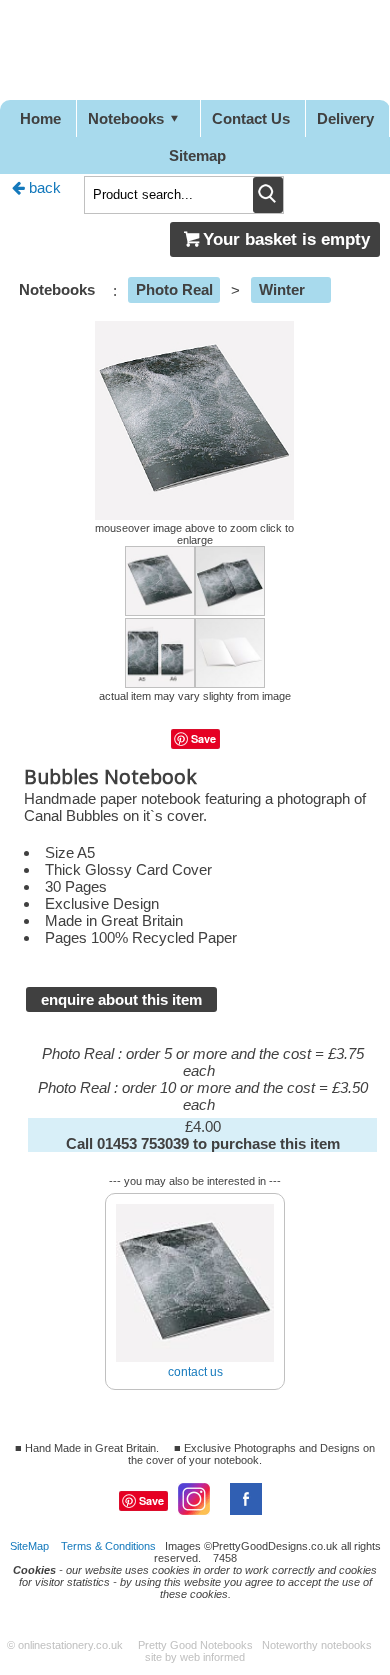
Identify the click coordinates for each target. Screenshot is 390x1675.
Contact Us (251, 118)
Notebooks (126, 118)
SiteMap (29, 1546)
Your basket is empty (286, 239)
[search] (268, 195)
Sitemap (197, 155)
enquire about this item (121, 999)
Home (40, 118)
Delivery (345, 118)
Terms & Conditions (108, 1546)
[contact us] (195, 1196)
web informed (212, 1657)
